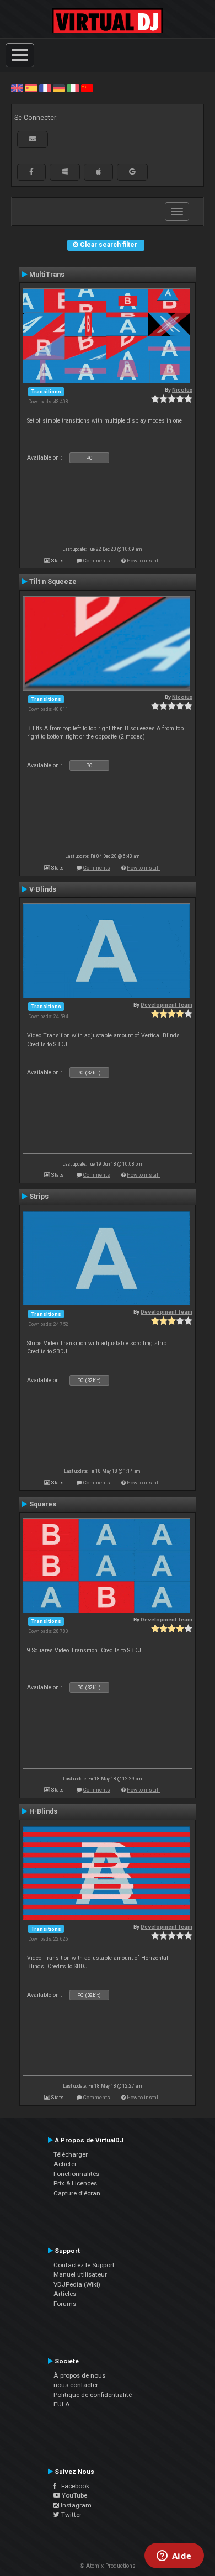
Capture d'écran (77, 2193)
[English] (17, 88)
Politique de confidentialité (93, 2395)
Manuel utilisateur (80, 2274)
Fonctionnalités (76, 2174)
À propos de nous (79, 2375)
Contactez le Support (84, 2265)
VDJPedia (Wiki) (77, 2284)
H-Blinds (43, 1811)
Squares (43, 1504)
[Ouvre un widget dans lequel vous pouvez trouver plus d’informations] (174, 2557)
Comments (97, 560)
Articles (65, 2294)
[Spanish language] (31, 88)
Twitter (71, 2515)
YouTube (74, 2495)
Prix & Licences (75, 2183)
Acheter (65, 2164)
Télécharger (71, 2154)
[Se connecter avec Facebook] (31, 172)
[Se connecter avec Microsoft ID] (65, 172)
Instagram (75, 2505)
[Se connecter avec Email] (33, 139)
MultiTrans (47, 275)
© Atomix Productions (108, 2566)
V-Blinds (43, 889)
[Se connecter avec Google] (132, 172)
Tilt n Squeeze (53, 582)
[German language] (59, 88)
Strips (39, 1197)
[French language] (45, 88)
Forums (65, 2304)
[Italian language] (73, 88)
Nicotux (182, 390)
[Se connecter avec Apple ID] (98, 172)
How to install (143, 560)
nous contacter (76, 2385)
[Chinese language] (87, 88)
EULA (62, 2404)
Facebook (73, 2486)
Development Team (166, 1005)
